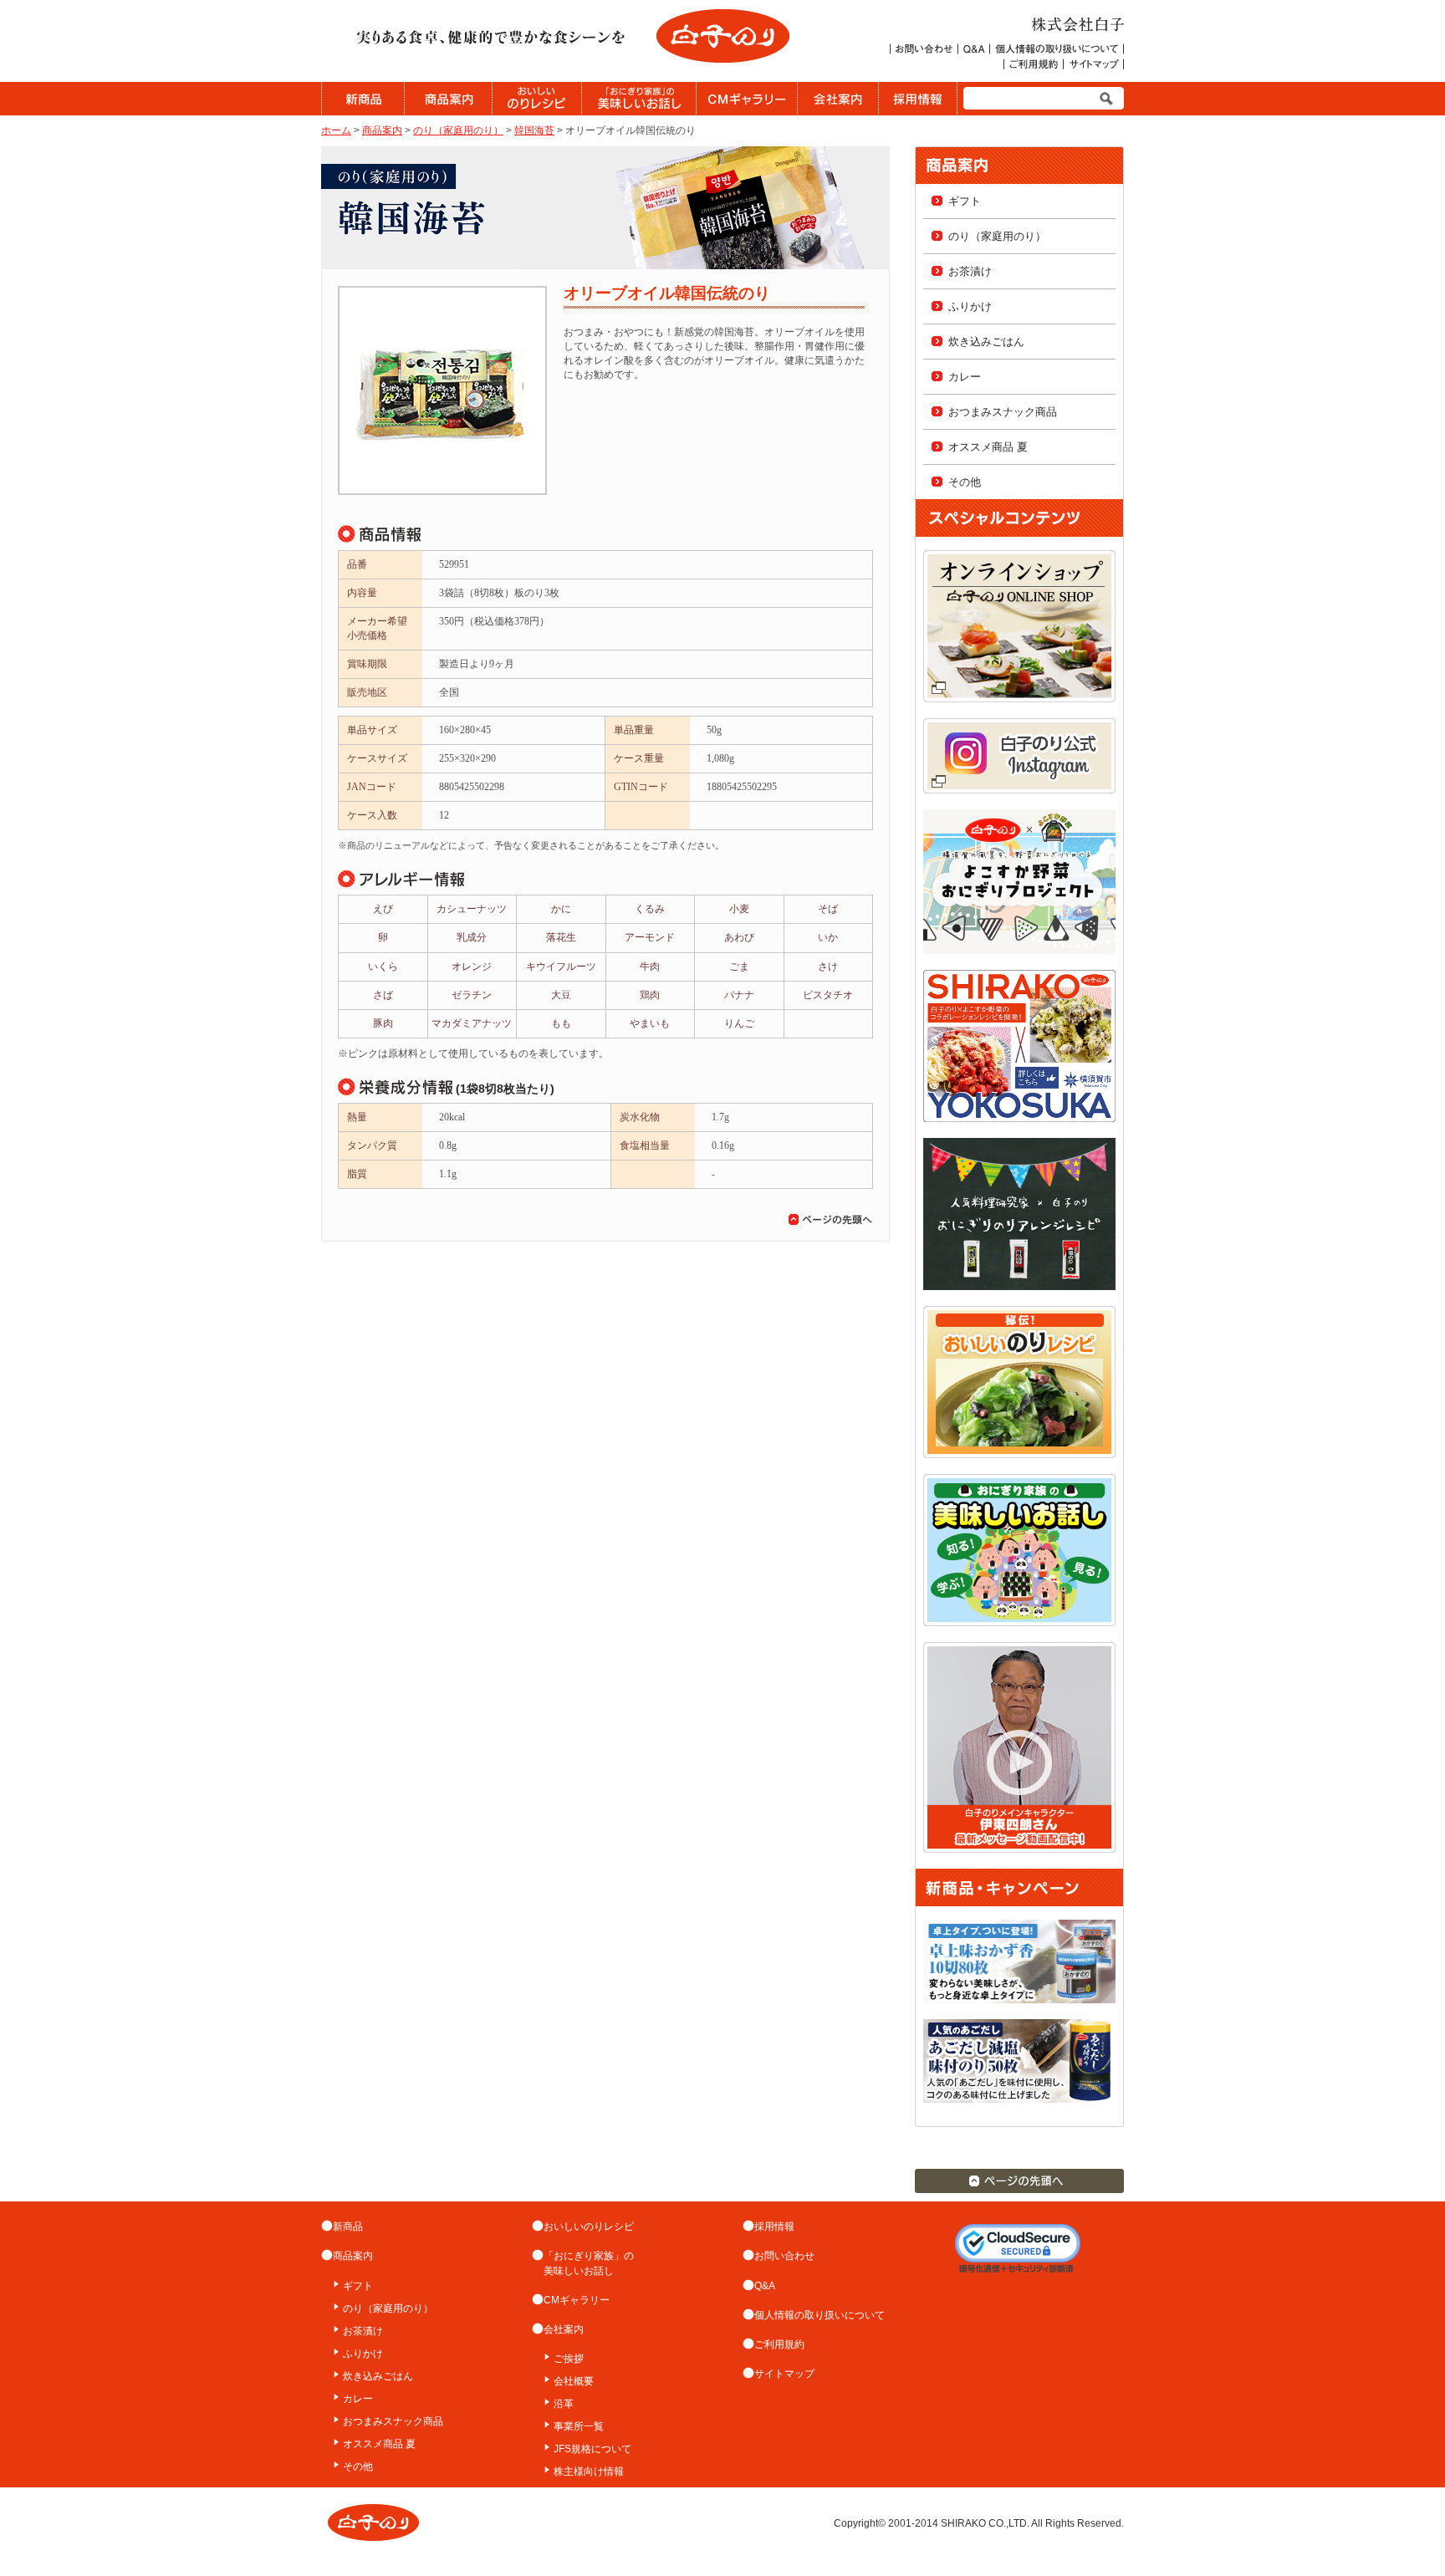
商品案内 (382, 130)
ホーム (336, 130)
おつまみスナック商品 (1003, 412)
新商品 (348, 2227)
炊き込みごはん (986, 342)
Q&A (765, 2286)
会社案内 (564, 2329)
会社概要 (574, 2381)
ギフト (965, 201)
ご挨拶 (569, 2359)
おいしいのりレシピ (589, 2227)
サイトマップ (784, 2374)
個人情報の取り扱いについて (820, 2315)
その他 (965, 482)
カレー (965, 377)
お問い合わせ (784, 2256)
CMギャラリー (577, 2300)
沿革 (564, 2404)
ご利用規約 (779, 2344)
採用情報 (774, 2227)
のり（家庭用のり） (458, 130)
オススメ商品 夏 (988, 447)
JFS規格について (592, 2449)
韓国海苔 (534, 130)
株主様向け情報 (589, 2471)
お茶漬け (970, 271)
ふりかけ (970, 306)
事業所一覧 (579, 2426)
